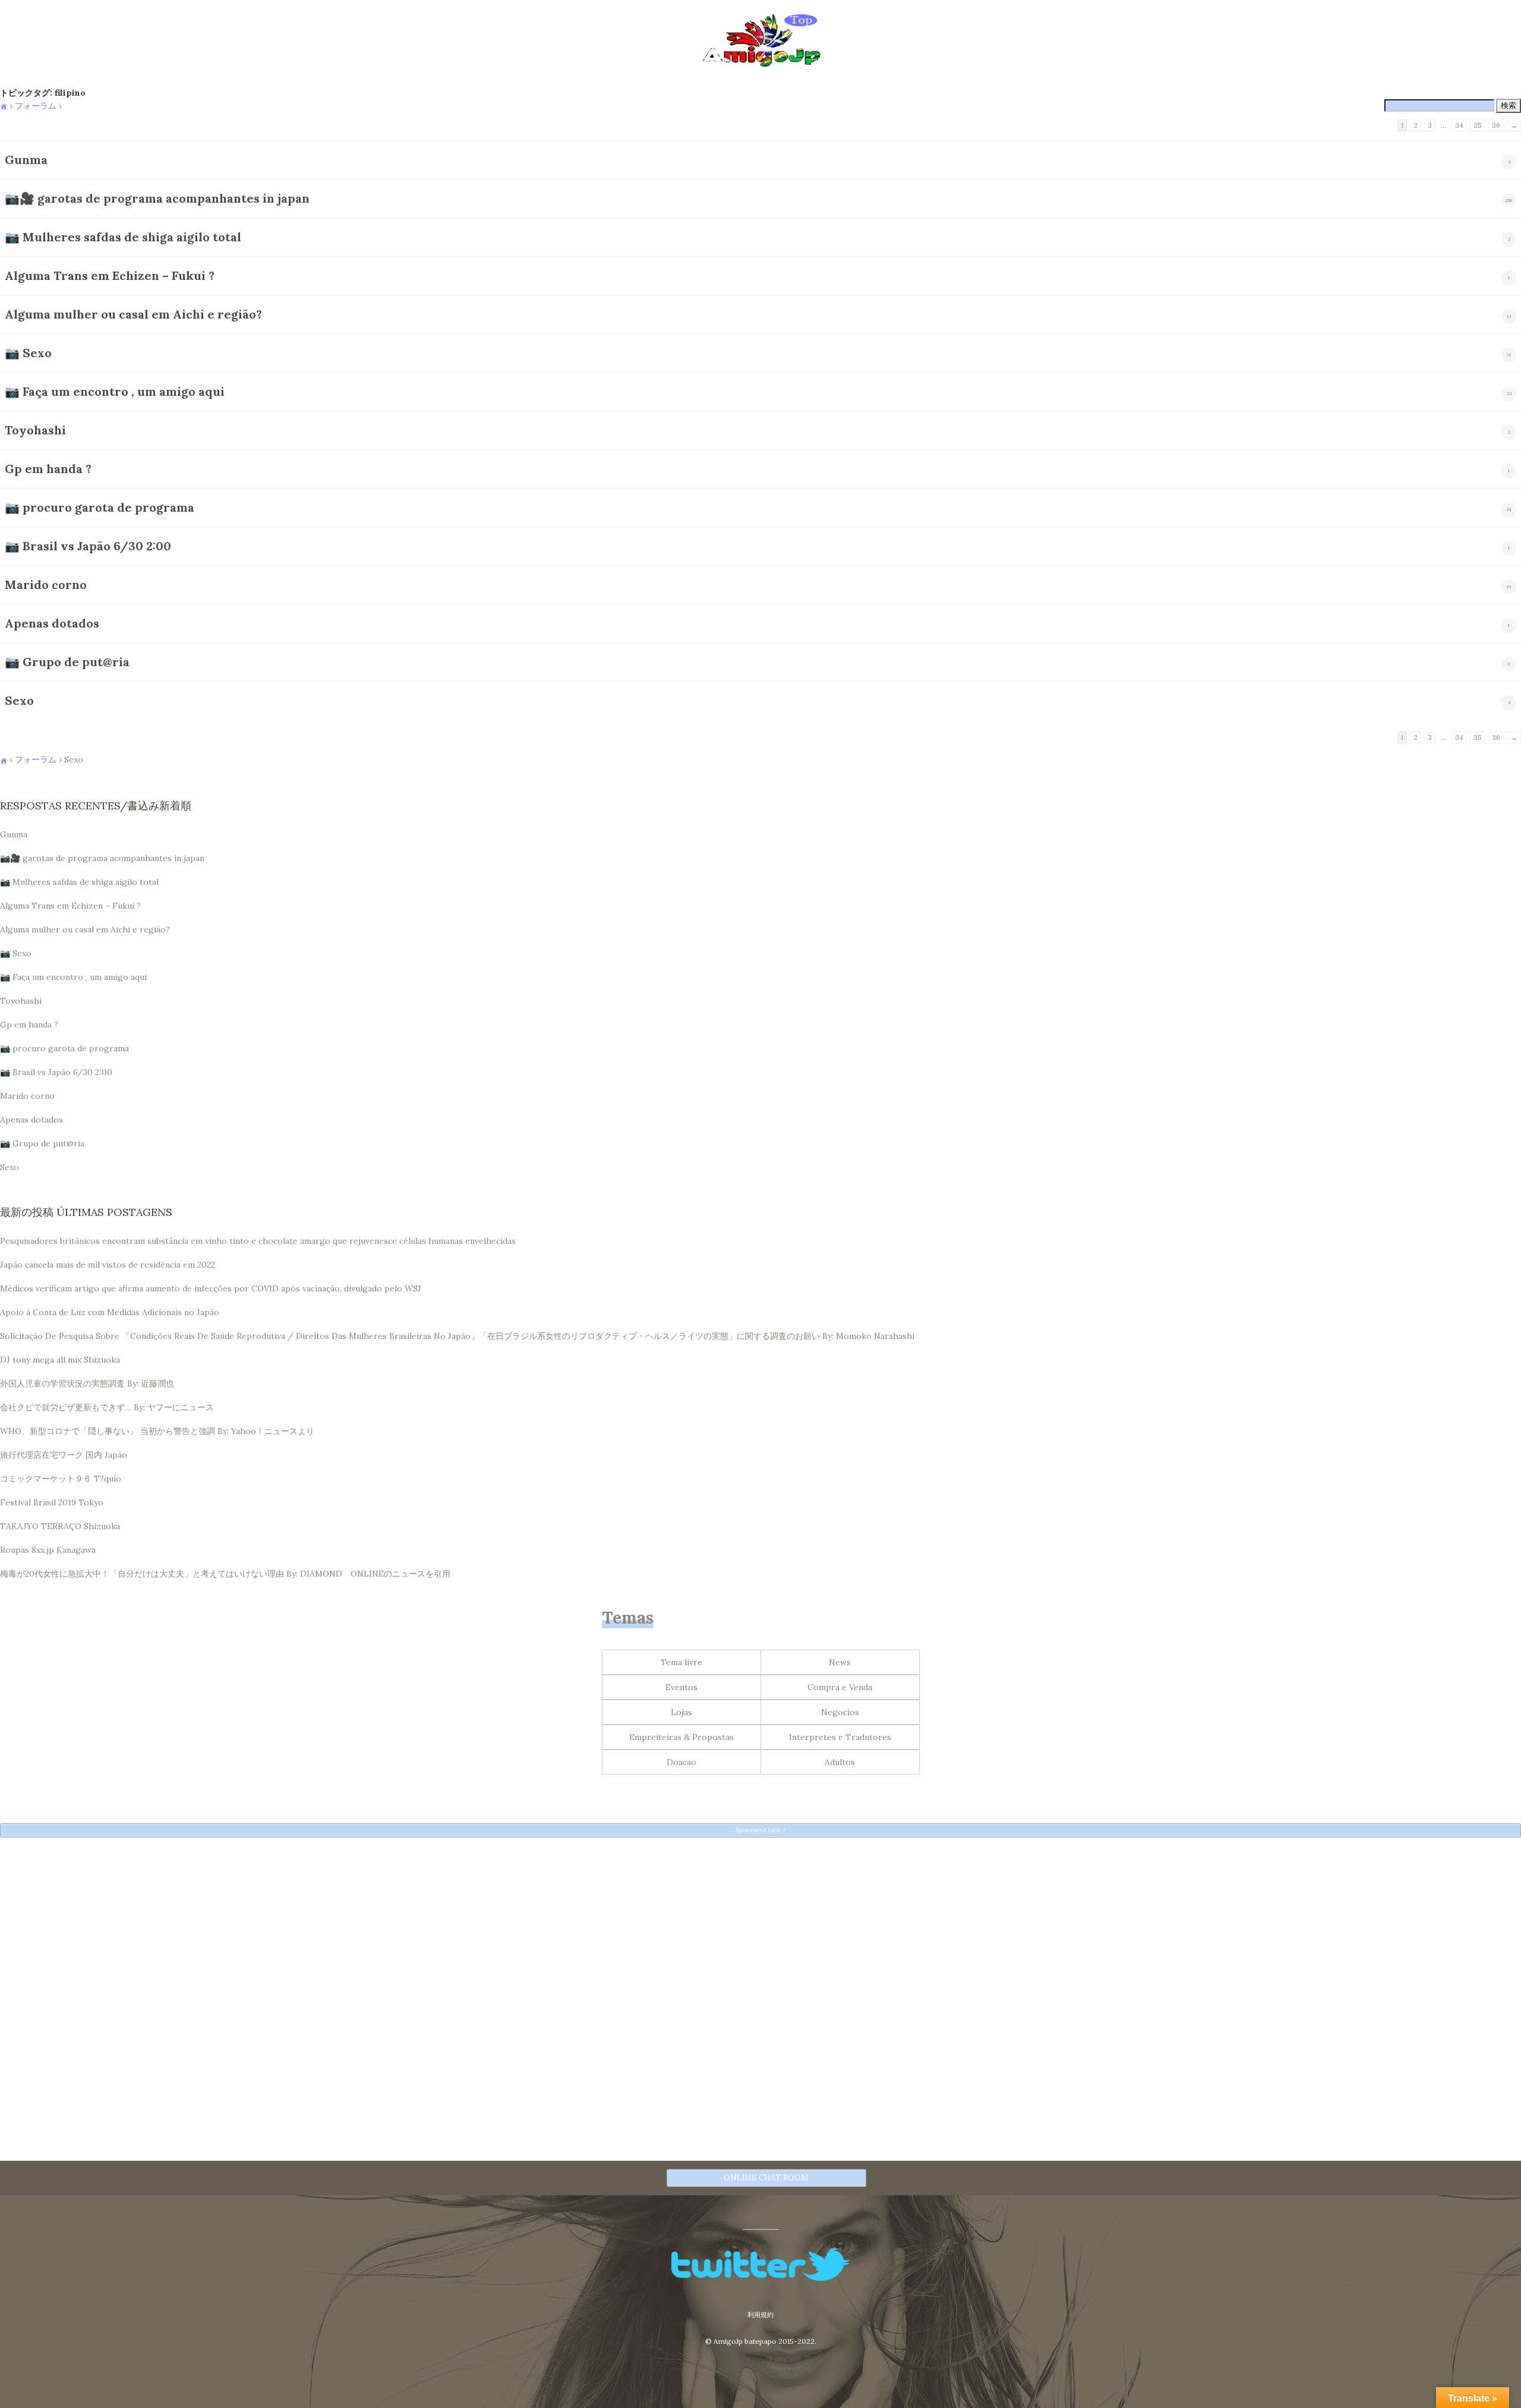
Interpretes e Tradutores (840, 1737)
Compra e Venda (840, 1687)
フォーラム (36, 106)
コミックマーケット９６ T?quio (61, 1479)
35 (1478, 125)
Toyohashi (35, 430)
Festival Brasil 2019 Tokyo (52, 1502)
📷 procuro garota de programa (100, 507)
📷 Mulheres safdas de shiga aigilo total (123, 237)
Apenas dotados (52, 623)
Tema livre (681, 1662)
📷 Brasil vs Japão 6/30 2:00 (88, 546)
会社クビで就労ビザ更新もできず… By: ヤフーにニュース (107, 1407)
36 (1496, 125)
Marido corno (46, 584)
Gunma (26, 160)
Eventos (681, 1687)
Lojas (681, 1712)
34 (1459, 125)
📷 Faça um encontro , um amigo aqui (115, 391)
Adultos (840, 1762)
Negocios (840, 1712)
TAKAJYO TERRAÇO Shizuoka (60, 1526)
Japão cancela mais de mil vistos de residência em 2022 (108, 1265)
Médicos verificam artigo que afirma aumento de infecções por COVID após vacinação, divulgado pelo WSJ (211, 1288)
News (840, 1662)
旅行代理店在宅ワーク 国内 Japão (64, 1455)
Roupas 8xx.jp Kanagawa (48, 1550)
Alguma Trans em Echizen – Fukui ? (110, 275)
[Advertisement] (356, 1929)
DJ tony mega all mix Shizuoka (60, 1360)
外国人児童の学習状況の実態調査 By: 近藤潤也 (87, 1383)
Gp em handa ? (48, 469)
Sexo (19, 700)
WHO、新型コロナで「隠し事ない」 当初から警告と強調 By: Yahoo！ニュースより (157, 1431)
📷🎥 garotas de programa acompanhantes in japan (157, 198)
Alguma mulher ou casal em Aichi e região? (133, 314)
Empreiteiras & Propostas (681, 1737)
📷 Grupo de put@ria (67, 662)
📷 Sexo (28, 353)
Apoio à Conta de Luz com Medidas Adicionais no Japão (110, 1312)
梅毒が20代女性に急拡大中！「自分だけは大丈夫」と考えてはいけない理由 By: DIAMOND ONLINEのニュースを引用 (225, 1574)
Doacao (681, 1762)
